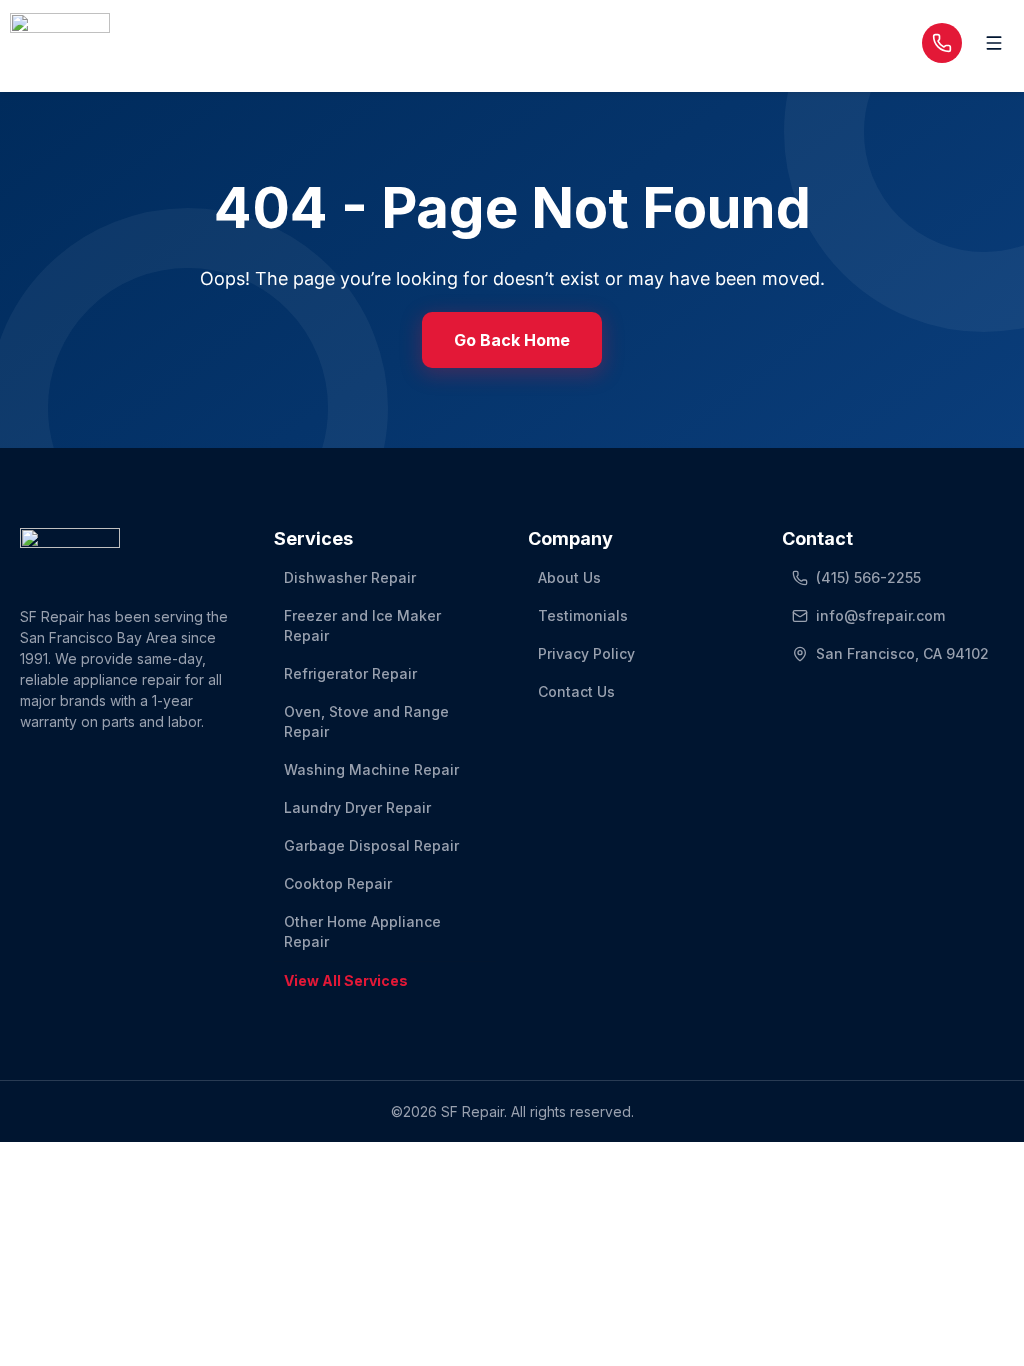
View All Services (346, 980)
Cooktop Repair (338, 883)
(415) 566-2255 (868, 577)
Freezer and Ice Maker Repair (362, 625)
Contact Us (576, 691)
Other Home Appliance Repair (362, 931)
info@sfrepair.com (880, 615)
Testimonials (583, 615)
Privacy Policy (586, 653)
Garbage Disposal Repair (371, 845)
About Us (569, 577)
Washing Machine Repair (371, 769)
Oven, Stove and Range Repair (366, 721)
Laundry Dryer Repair (357, 807)
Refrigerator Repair (350, 673)
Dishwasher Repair (350, 577)
